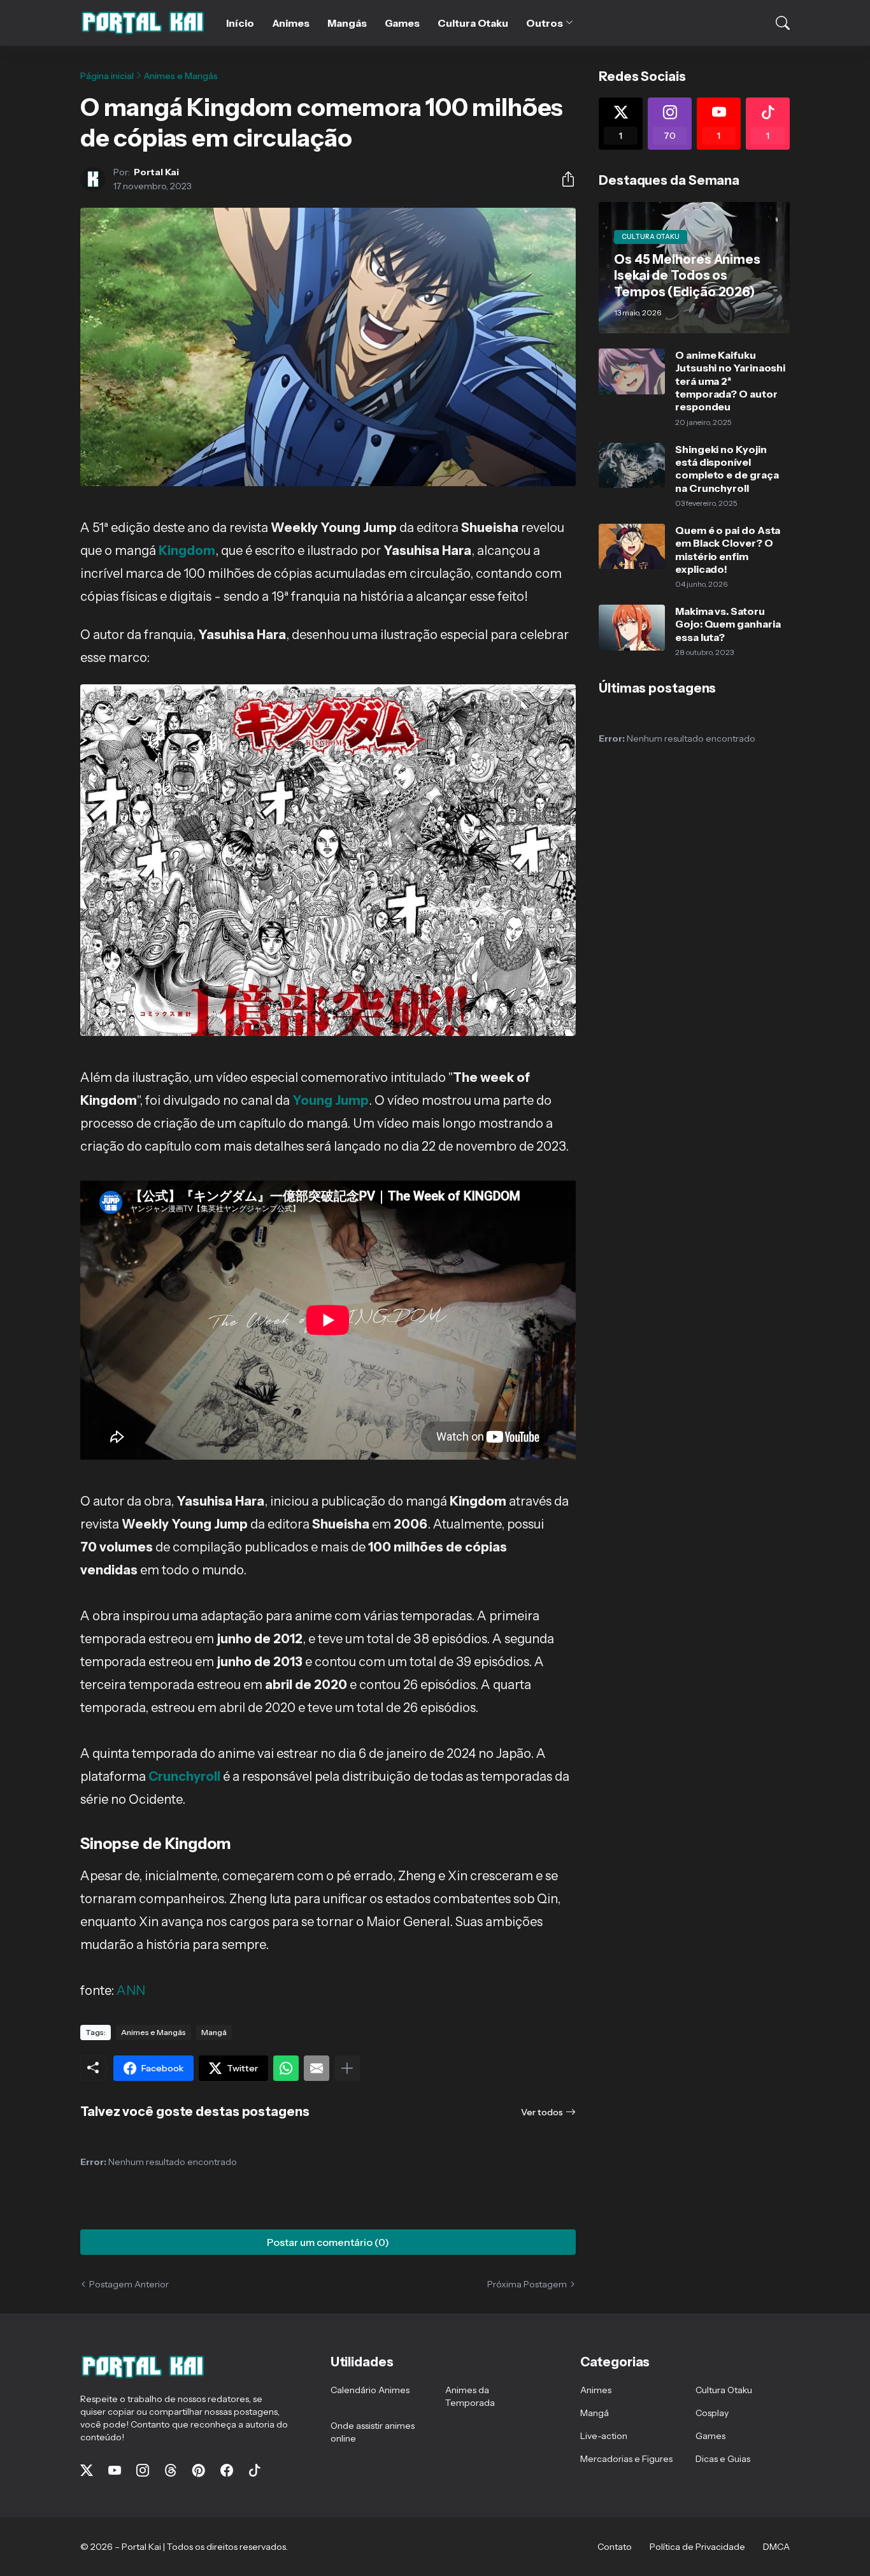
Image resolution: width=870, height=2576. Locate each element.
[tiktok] (255, 2470)
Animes (291, 23)
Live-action (604, 2436)
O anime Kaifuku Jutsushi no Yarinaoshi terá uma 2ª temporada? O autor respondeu (730, 381)
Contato (615, 2547)
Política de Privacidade (697, 2547)
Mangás (347, 23)
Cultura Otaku (473, 23)
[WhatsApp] (286, 2068)
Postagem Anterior (129, 2284)
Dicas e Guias (723, 2459)
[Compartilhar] (563, 179)
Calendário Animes (370, 2390)
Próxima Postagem (527, 2284)
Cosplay (712, 2413)
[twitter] (87, 2470)
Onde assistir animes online (373, 2432)
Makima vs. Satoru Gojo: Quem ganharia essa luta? (728, 624)
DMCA (776, 2547)
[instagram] (143, 2470)
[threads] (171, 2470)
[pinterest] (199, 2470)
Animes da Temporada (470, 2396)
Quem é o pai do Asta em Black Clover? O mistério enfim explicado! (728, 550)
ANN (131, 1990)
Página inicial (107, 76)
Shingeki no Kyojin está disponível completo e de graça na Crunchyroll (727, 469)
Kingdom (187, 550)
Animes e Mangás (181, 76)
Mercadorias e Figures (626, 2459)
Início (240, 23)
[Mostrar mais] (347, 2068)
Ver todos (542, 2112)
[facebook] (227, 2470)
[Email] (317, 2068)
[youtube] (115, 2470)
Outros (545, 23)
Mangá (214, 2032)
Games (403, 23)
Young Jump (331, 1100)
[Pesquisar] (774, 23)
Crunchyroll (184, 1776)
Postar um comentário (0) (328, 2242)
